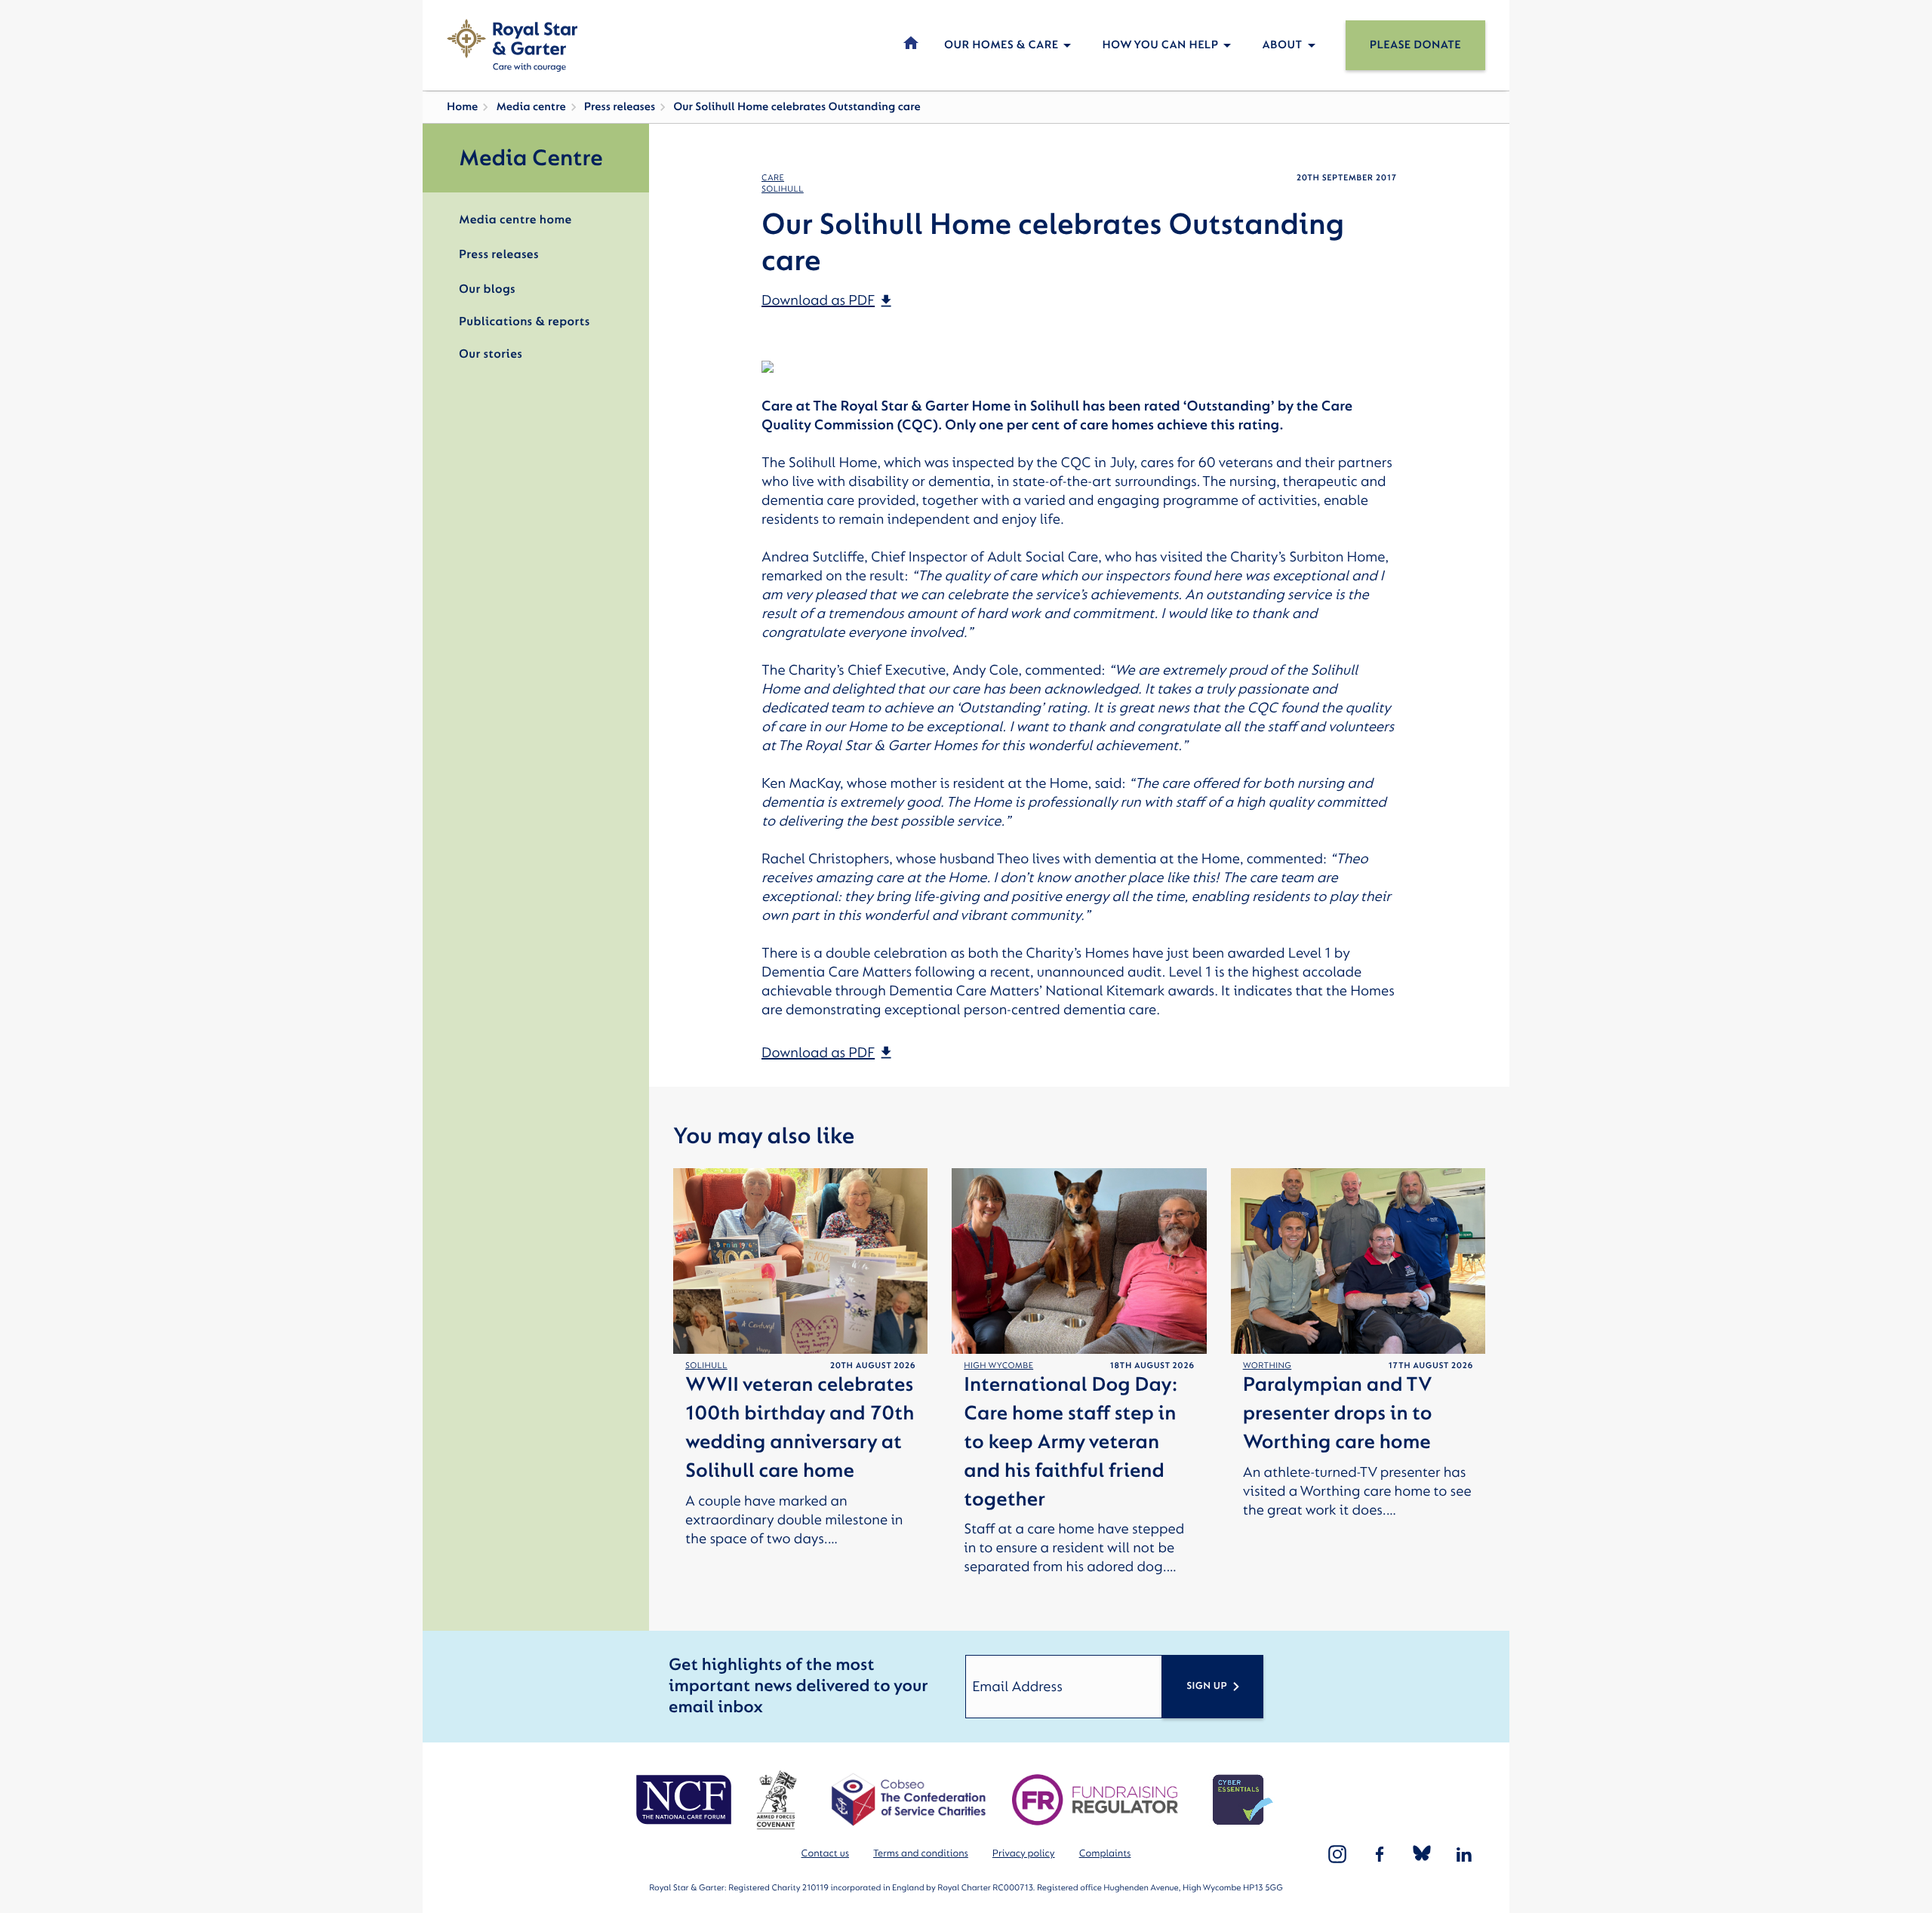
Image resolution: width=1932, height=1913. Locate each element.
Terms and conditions (921, 1854)
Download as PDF (818, 300)
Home (462, 107)
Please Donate (1415, 45)
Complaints (1105, 1854)
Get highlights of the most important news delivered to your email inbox (798, 1686)
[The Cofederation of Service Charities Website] (908, 1800)
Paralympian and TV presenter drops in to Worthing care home (1338, 1414)
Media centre (531, 107)
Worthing (1267, 1366)
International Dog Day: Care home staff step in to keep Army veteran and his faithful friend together (1071, 1442)
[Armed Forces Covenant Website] (776, 1800)
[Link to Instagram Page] (1337, 1854)
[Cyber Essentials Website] (1243, 1800)
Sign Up (1207, 1686)
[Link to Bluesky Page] (1422, 1854)
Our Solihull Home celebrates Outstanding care (797, 107)
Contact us (825, 1854)
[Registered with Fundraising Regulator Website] (1095, 1800)
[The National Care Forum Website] (686, 1800)
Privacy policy (1024, 1854)
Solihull (783, 189)
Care (773, 178)
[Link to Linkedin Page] (1464, 1854)
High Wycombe (998, 1366)
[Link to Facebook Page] (1380, 1854)
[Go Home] (512, 45)
